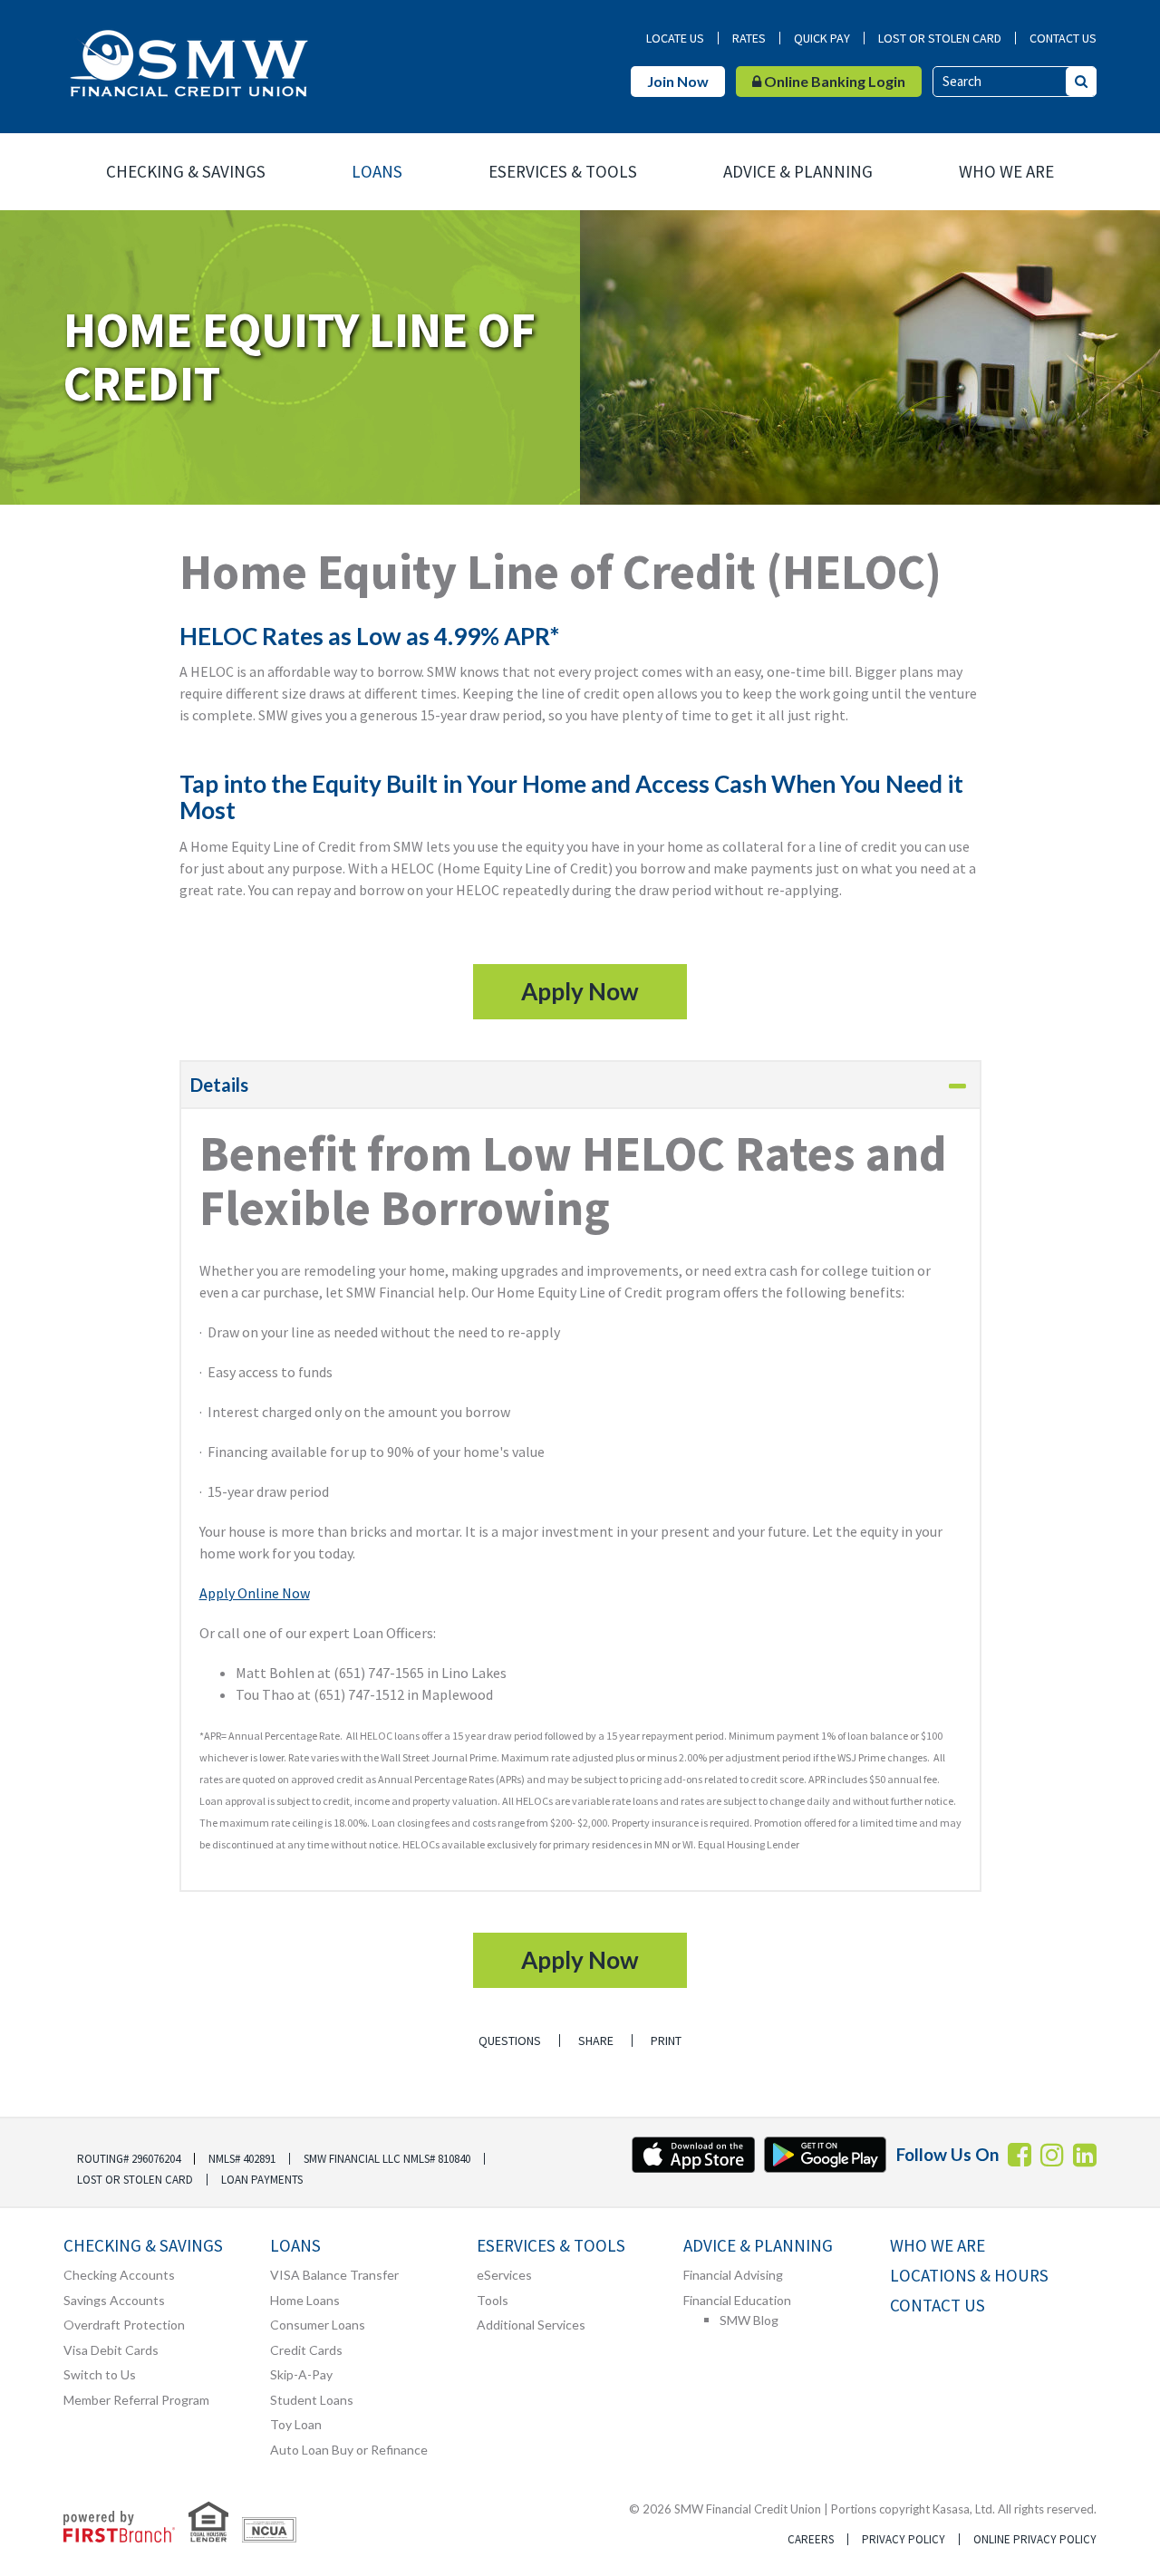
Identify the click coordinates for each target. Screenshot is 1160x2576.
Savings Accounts (114, 2300)
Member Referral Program (136, 2400)
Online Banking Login (833, 81)
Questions (510, 2041)
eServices (504, 2275)
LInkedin (1085, 2155)
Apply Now (580, 991)
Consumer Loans (318, 2325)
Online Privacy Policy (1035, 2539)
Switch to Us (100, 2374)
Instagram (1052, 2155)
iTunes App (693, 2155)
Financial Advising (733, 2275)
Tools (493, 2300)
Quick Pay (822, 38)
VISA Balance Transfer (334, 2275)
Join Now (678, 81)
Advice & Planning (798, 171)
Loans (377, 171)
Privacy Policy (904, 2539)
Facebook (1020, 2155)
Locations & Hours (969, 2276)
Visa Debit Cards (111, 2350)
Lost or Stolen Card (940, 38)
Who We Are (1006, 171)
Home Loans (305, 2300)
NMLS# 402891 (242, 2159)
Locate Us (675, 38)
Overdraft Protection (124, 2325)
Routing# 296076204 (129, 2159)
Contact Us (1063, 38)
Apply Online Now (255, 1593)
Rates (749, 38)
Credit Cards (306, 2350)
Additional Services (531, 2325)
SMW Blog (749, 2320)
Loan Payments (262, 2180)
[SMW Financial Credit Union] (188, 61)
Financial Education (737, 2300)
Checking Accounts (119, 2275)
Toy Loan (296, 2424)
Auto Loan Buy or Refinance (349, 2450)
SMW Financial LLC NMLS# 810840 (387, 2159)
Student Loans (312, 2400)
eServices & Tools (563, 171)
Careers (811, 2539)
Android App (826, 2155)
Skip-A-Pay (301, 2374)
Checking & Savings (186, 171)
